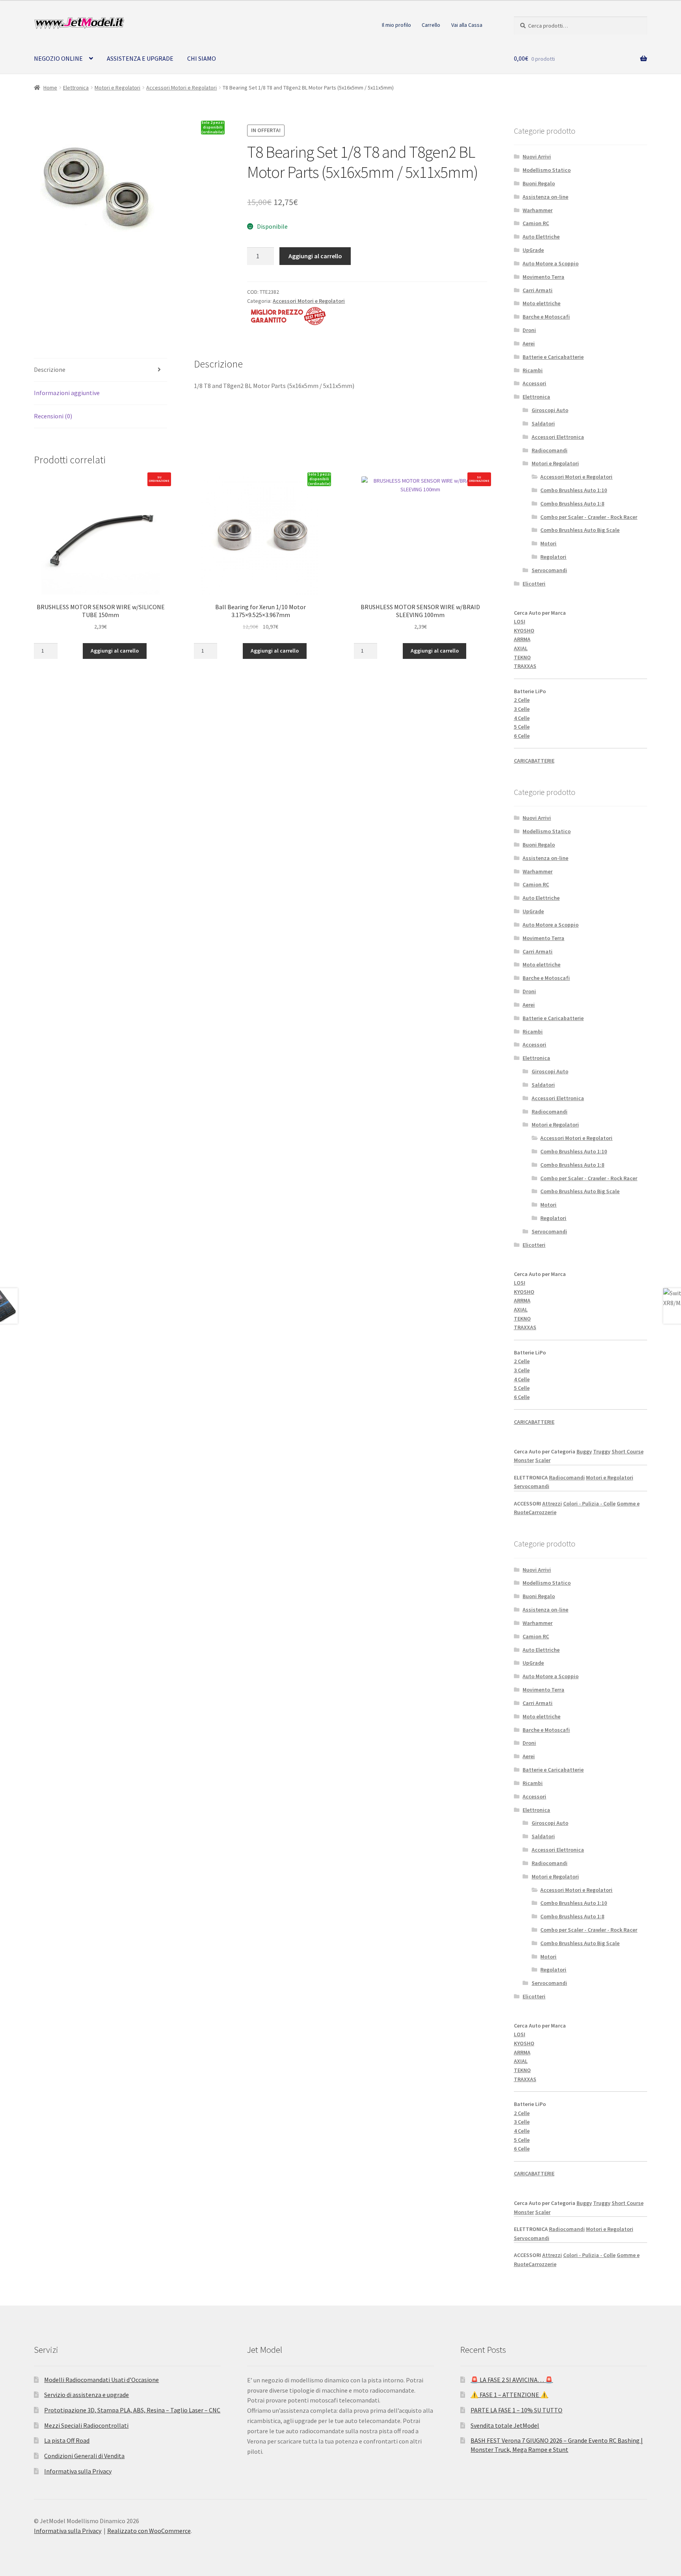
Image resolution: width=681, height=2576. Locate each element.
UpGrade (533, 250)
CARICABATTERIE (534, 761)
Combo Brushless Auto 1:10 (574, 490)
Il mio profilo (396, 25)
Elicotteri (534, 584)
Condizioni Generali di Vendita (84, 2456)
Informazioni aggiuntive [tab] (67, 393)
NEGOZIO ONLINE (58, 58)
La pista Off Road (67, 2440)
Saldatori (543, 423)
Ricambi (533, 370)
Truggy (602, 1451)
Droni (529, 330)
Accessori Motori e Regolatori (181, 88)
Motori (548, 543)
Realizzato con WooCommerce (149, 2531)
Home (50, 88)
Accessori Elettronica (558, 437)
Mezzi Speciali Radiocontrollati (86, 2425)
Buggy (584, 1451)
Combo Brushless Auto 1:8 (572, 504)
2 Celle (522, 700)
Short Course (628, 1451)
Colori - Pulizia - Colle (589, 1503)
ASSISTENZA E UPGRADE (140, 58)
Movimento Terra (543, 277)
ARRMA (522, 639)
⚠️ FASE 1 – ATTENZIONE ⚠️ (509, 2395)
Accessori (534, 383)
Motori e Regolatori (117, 88)
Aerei (529, 343)
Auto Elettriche (541, 237)
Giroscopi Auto (550, 410)
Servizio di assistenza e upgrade (87, 2395)
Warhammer (538, 210)
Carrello (431, 25)
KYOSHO (524, 630)
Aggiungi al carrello (315, 256)
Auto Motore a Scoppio (551, 263)
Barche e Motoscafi (546, 317)
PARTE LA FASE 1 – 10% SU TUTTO (516, 2410)
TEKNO (522, 657)
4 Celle (522, 718)
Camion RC (536, 223)
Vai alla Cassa (467, 25)
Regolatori (553, 557)
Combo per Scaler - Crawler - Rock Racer (589, 517)
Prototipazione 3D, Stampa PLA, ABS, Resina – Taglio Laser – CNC (132, 2410)
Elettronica (76, 88)
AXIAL (521, 648)
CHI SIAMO (202, 58)
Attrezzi (552, 1503)
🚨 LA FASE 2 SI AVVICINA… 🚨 (512, 2380)
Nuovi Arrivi (537, 157)
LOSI (520, 621)
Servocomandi (549, 570)
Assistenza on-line (545, 197)
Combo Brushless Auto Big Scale (580, 530)
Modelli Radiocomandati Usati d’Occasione (101, 2380)
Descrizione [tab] (50, 369)
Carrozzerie (542, 1512)
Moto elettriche (541, 303)
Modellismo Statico (547, 170)
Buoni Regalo (539, 183)
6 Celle (522, 736)
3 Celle (522, 709)
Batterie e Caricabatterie (553, 357)
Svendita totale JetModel (505, 2425)
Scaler (543, 1460)
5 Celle (522, 727)
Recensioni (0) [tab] (53, 416)
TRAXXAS (525, 666)
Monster (524, 1460)
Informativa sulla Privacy (78, 2471)
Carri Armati (538, 290)
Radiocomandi (550, 450)
